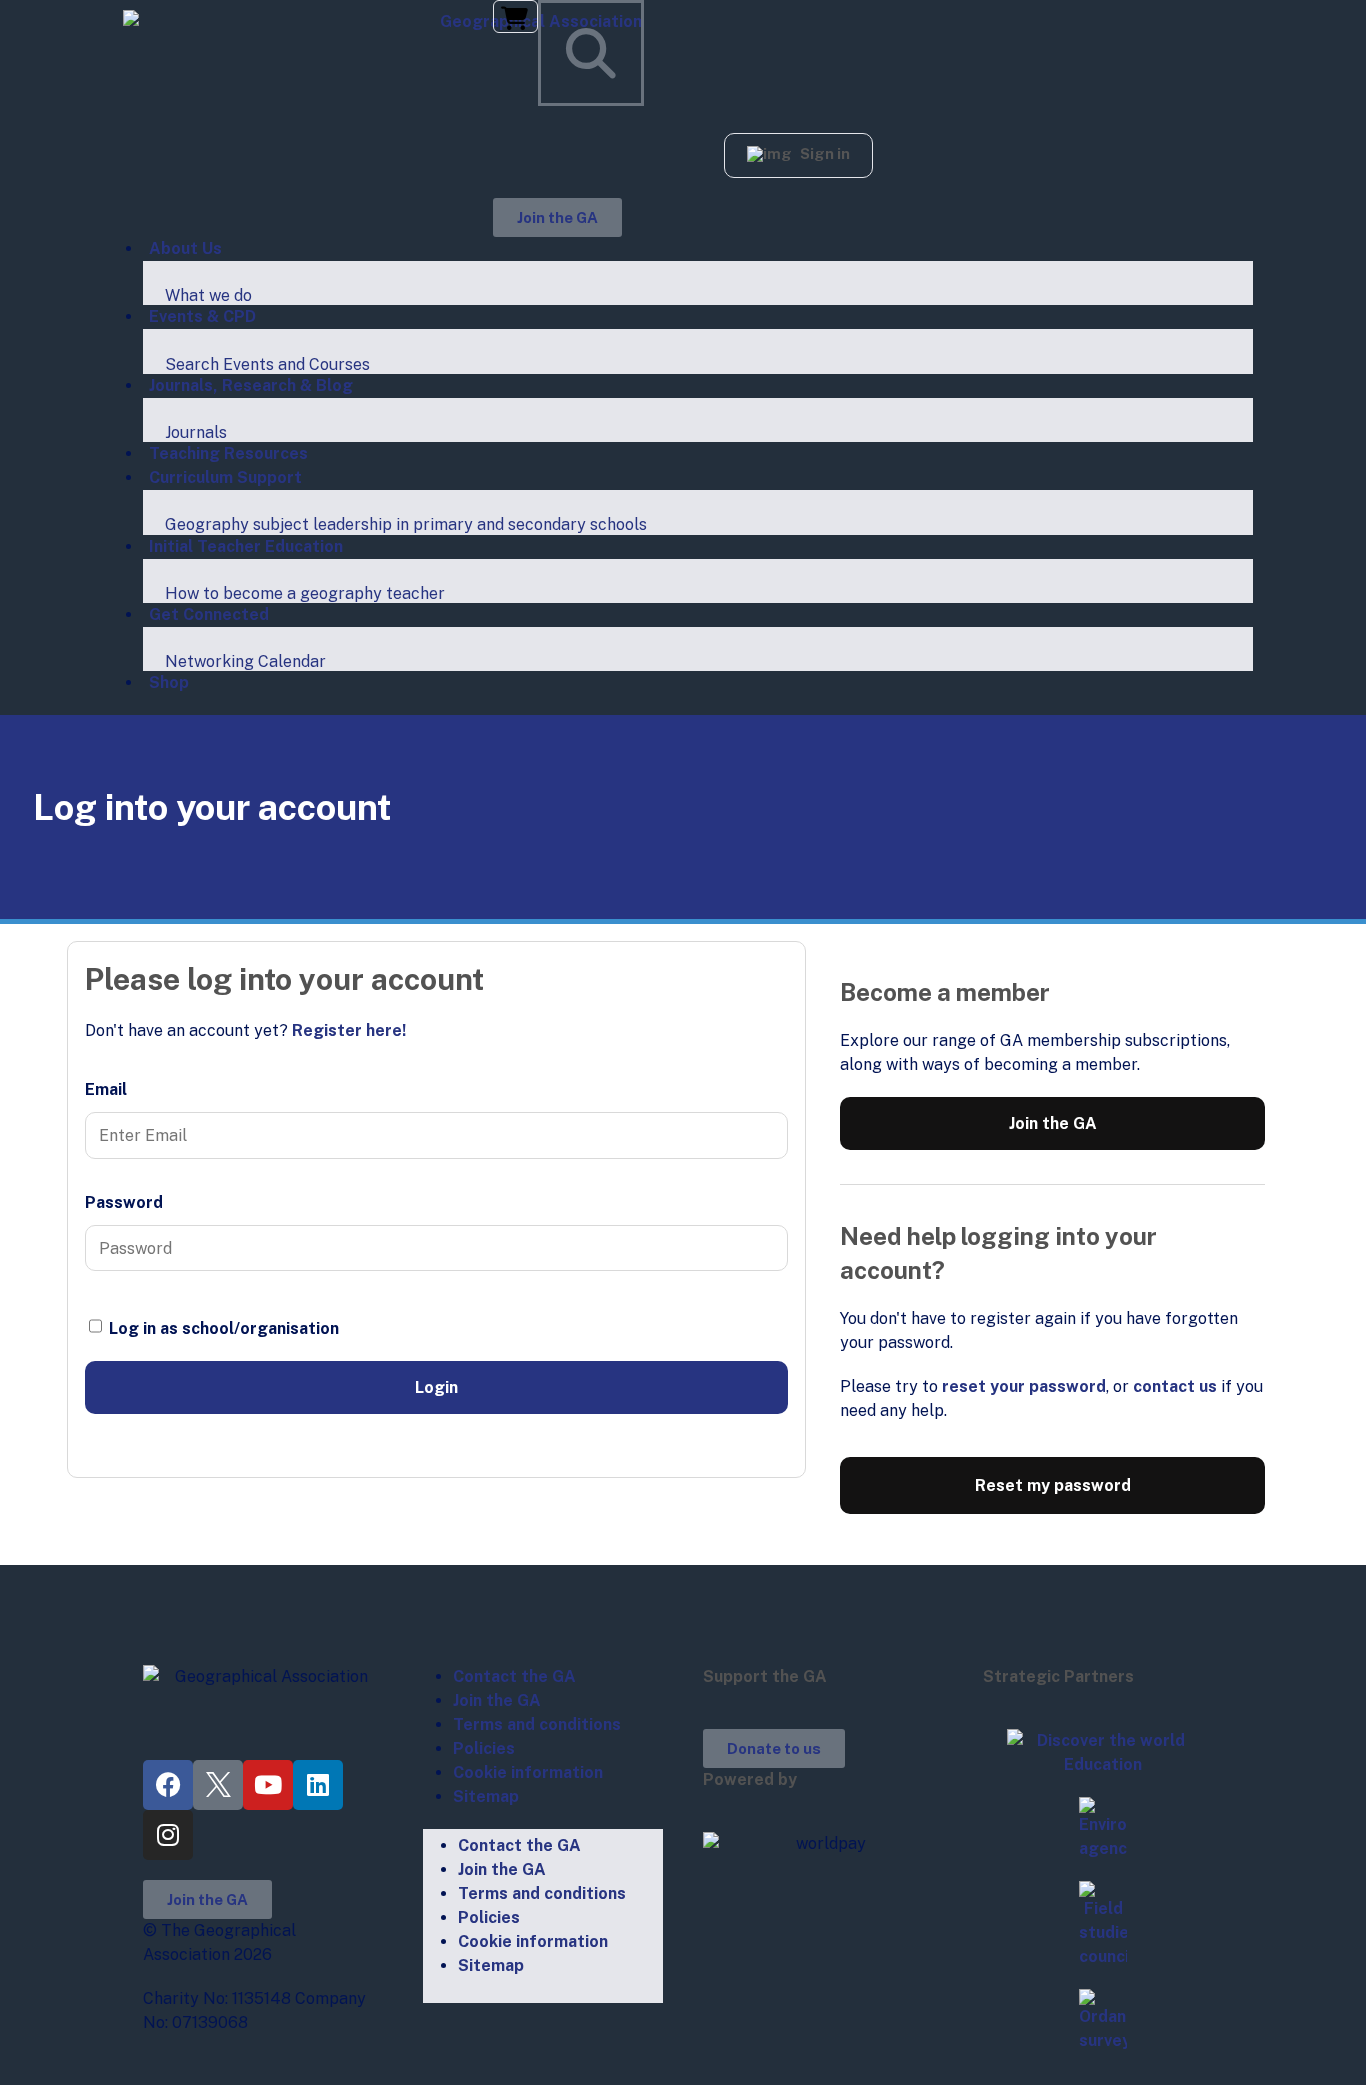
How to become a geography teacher (305, 593)
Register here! (349, 1030)
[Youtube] (268, 1785)
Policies (484, 1748)
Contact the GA (514, 1676)
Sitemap (486, 1796)
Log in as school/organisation (222, 1328)
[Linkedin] (318, 1785)
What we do (208, 295)
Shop (169, 682)
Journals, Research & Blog (251, 385)
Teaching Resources (228, 453)
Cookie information (528, 1772)
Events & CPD (202, 316)
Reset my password (1053, 1485)
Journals (196, 432)
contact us (1175, 1386)
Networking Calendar (245, 661)
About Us (185, 248)
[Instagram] (168, 1835)
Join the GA (1053, 1123)
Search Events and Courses (267, 364)
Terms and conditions (537, 1724)
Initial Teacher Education (246, 546)
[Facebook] (168, 1785)
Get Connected (209, 614)
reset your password (1024, 1386)
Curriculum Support (225, 477)
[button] (798, 155)
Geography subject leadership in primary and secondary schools (406, 524)
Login (436, 1387)
